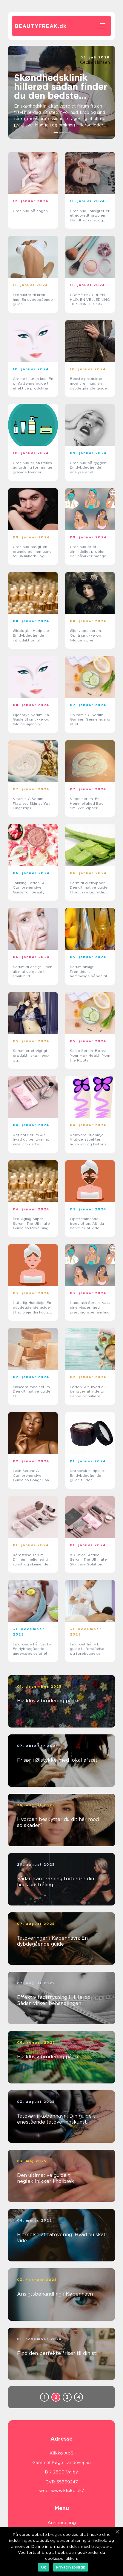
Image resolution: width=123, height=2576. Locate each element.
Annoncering (62, 2523)
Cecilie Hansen (95, 62)
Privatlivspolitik (71, 2567)
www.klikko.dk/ (68, 2491)
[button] (56, 132)
